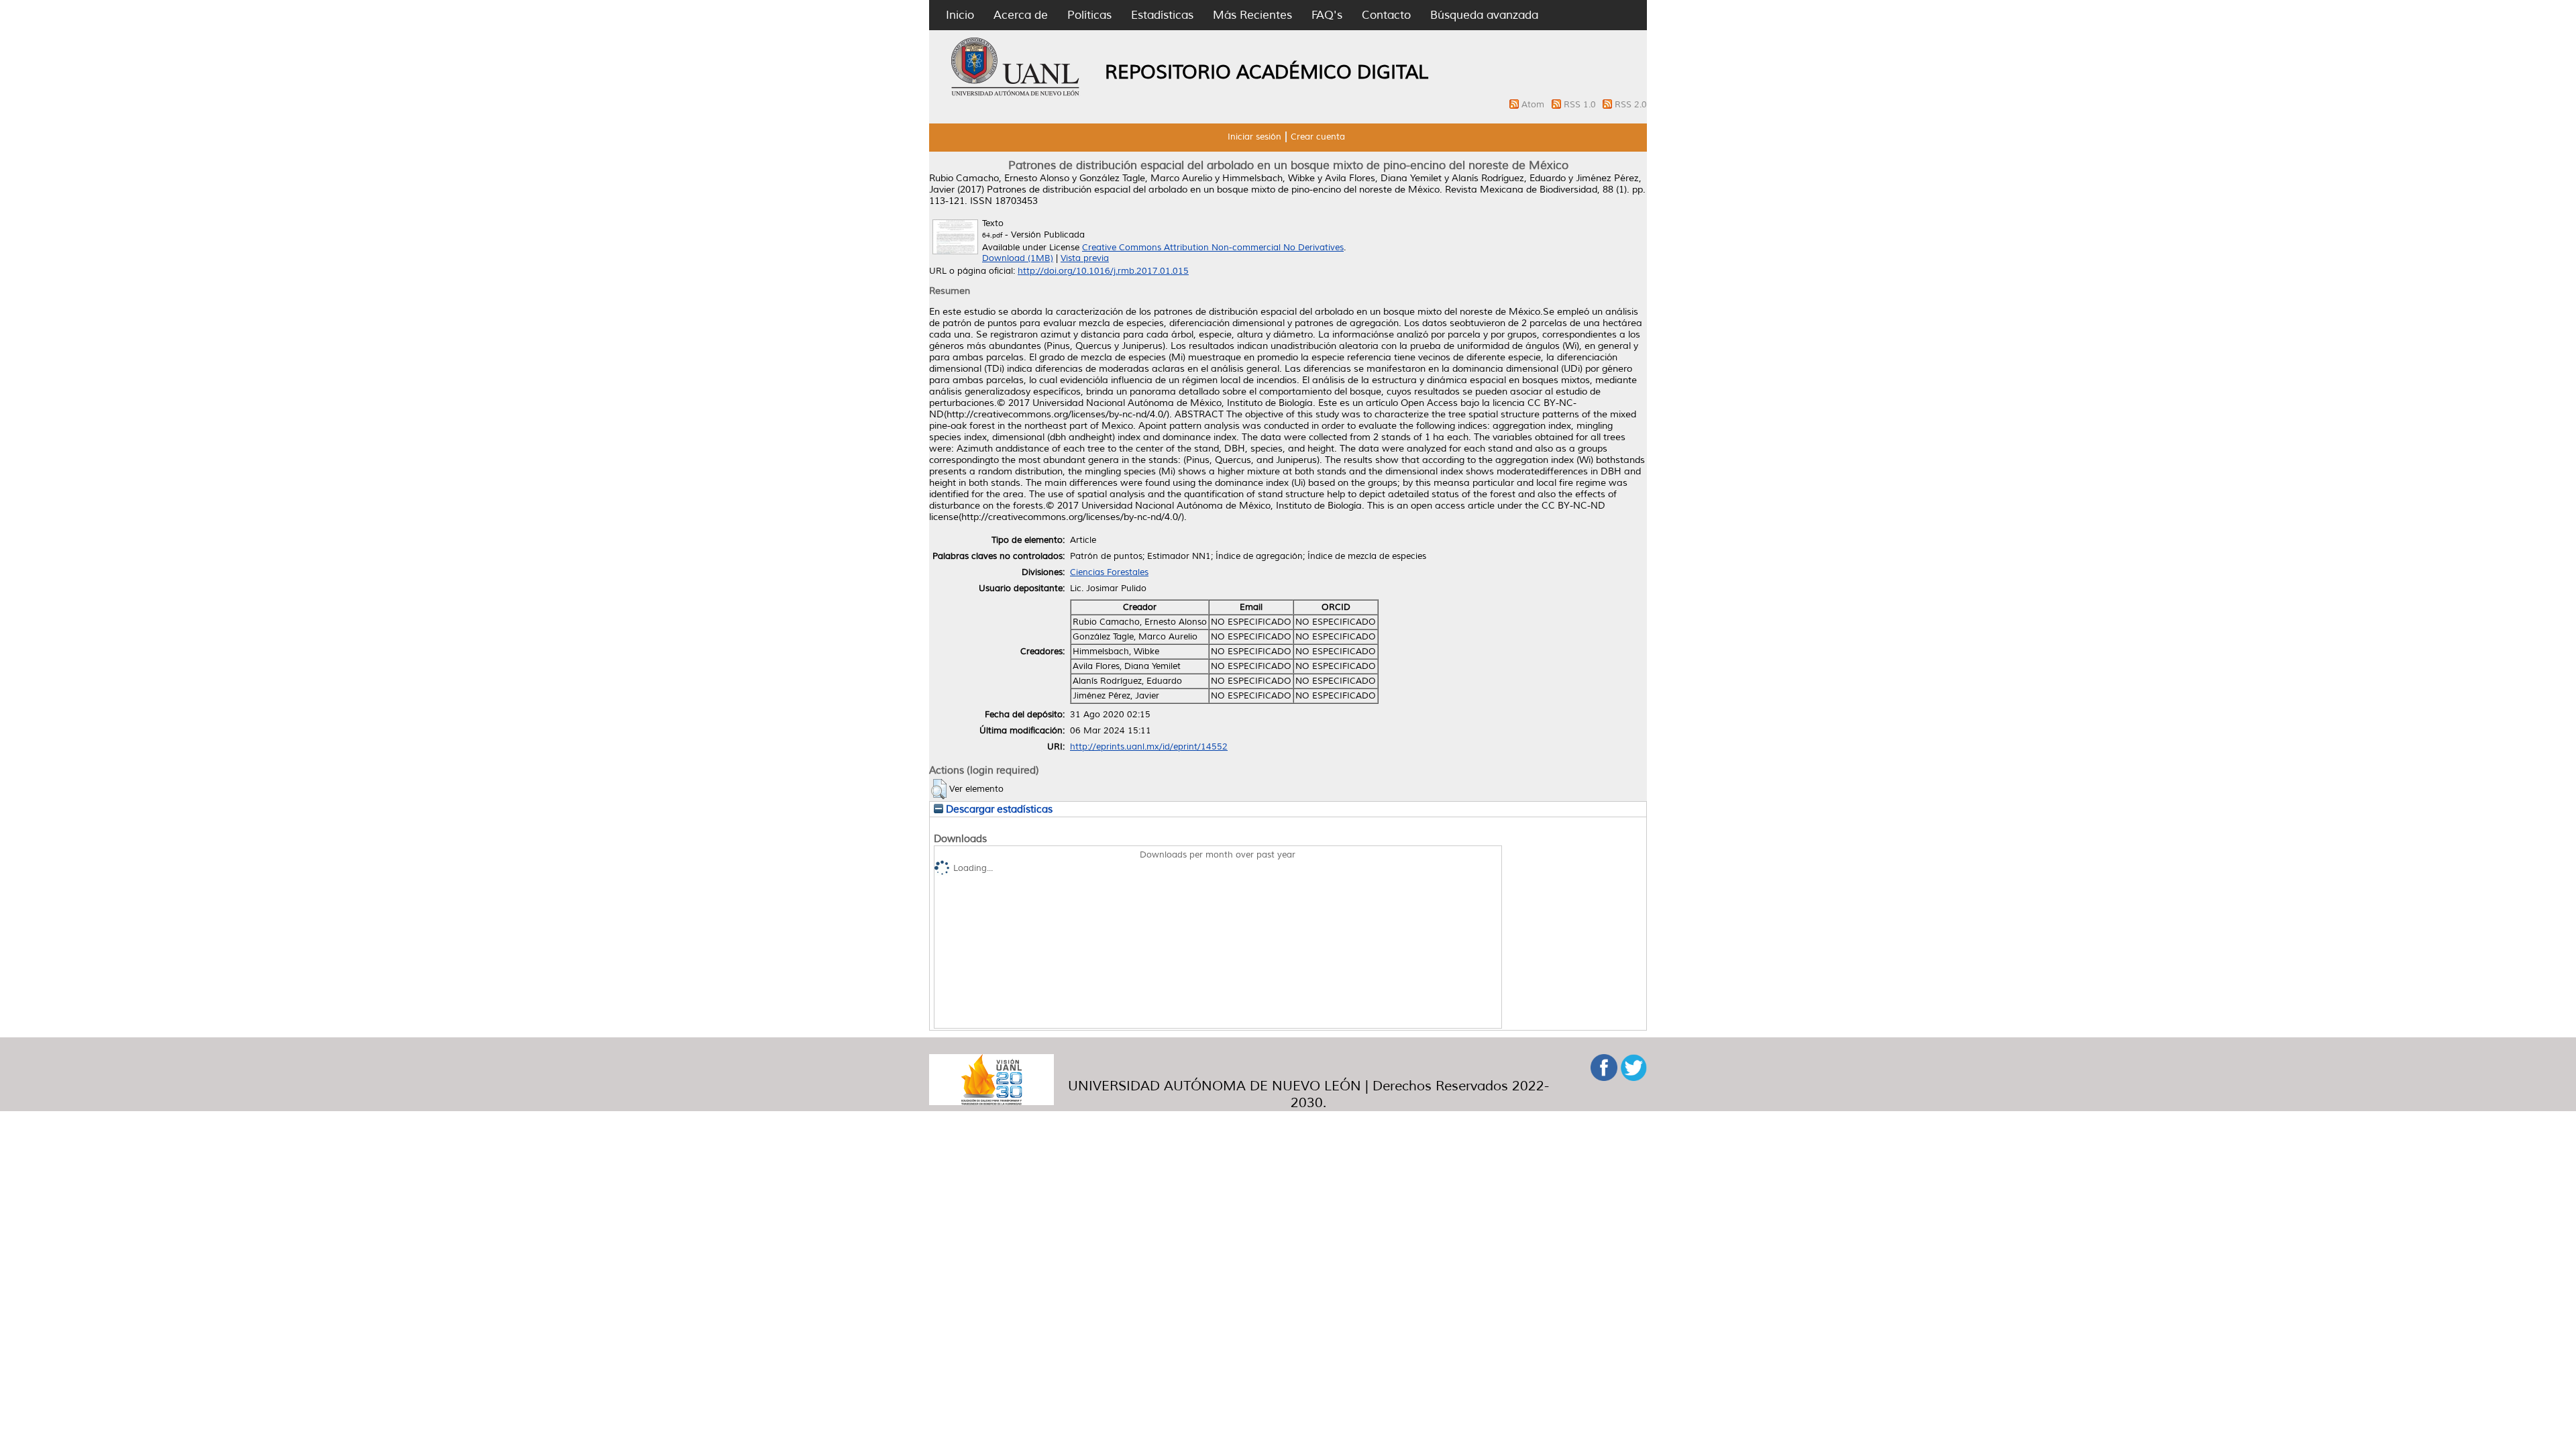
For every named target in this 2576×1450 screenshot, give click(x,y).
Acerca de (1021, 15)
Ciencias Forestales (1109, 572)
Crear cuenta (1318, 137)
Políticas (1089, 15)
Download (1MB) (1018, 258)
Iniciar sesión (1254, 137)
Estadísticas (1162, 15)
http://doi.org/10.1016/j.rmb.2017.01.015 (1103, 271)
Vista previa (1085, 258)
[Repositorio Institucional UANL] (1016, 94)
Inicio (960, 15)
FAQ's (1327, 15)
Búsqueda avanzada (1484, 15)
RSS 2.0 (1631, 105)
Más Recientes (1252, 15)
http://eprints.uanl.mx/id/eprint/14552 (1149, 747)
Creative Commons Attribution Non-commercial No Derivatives (1213, 248)
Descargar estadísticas (998, 809)
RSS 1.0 (1581, 105)
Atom (1534, 105)
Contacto (1386, 15)
